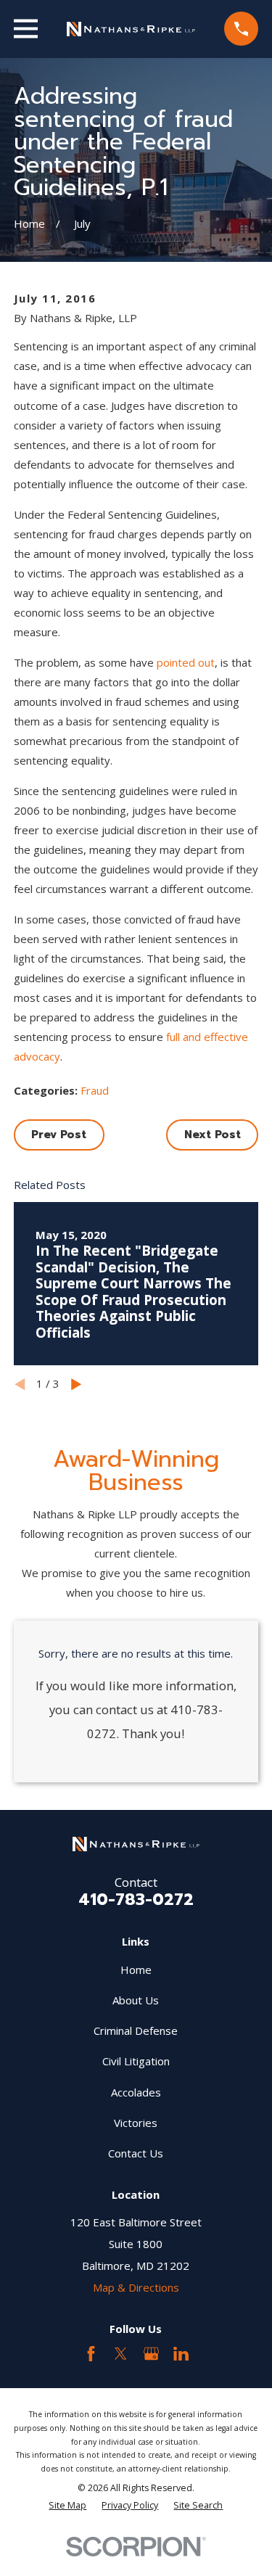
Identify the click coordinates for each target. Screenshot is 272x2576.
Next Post (213, 1135)
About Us (136, 2000)
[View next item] (77, 1384)
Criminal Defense (136, 2030)
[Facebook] (91, 2354)
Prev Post (59, 1135)
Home (136, 1970)
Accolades (136, 2092)
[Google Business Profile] (151, 2354)
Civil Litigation (136, 2061)
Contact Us (136, 2153)
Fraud (95, 1090)
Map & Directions (136, 2287)
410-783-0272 (136, 1899)
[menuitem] (67, 2505)
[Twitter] (121, 2354)
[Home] (131, 29)
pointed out (186, 662)
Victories (136, 2123)
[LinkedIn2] (181, 2354)
